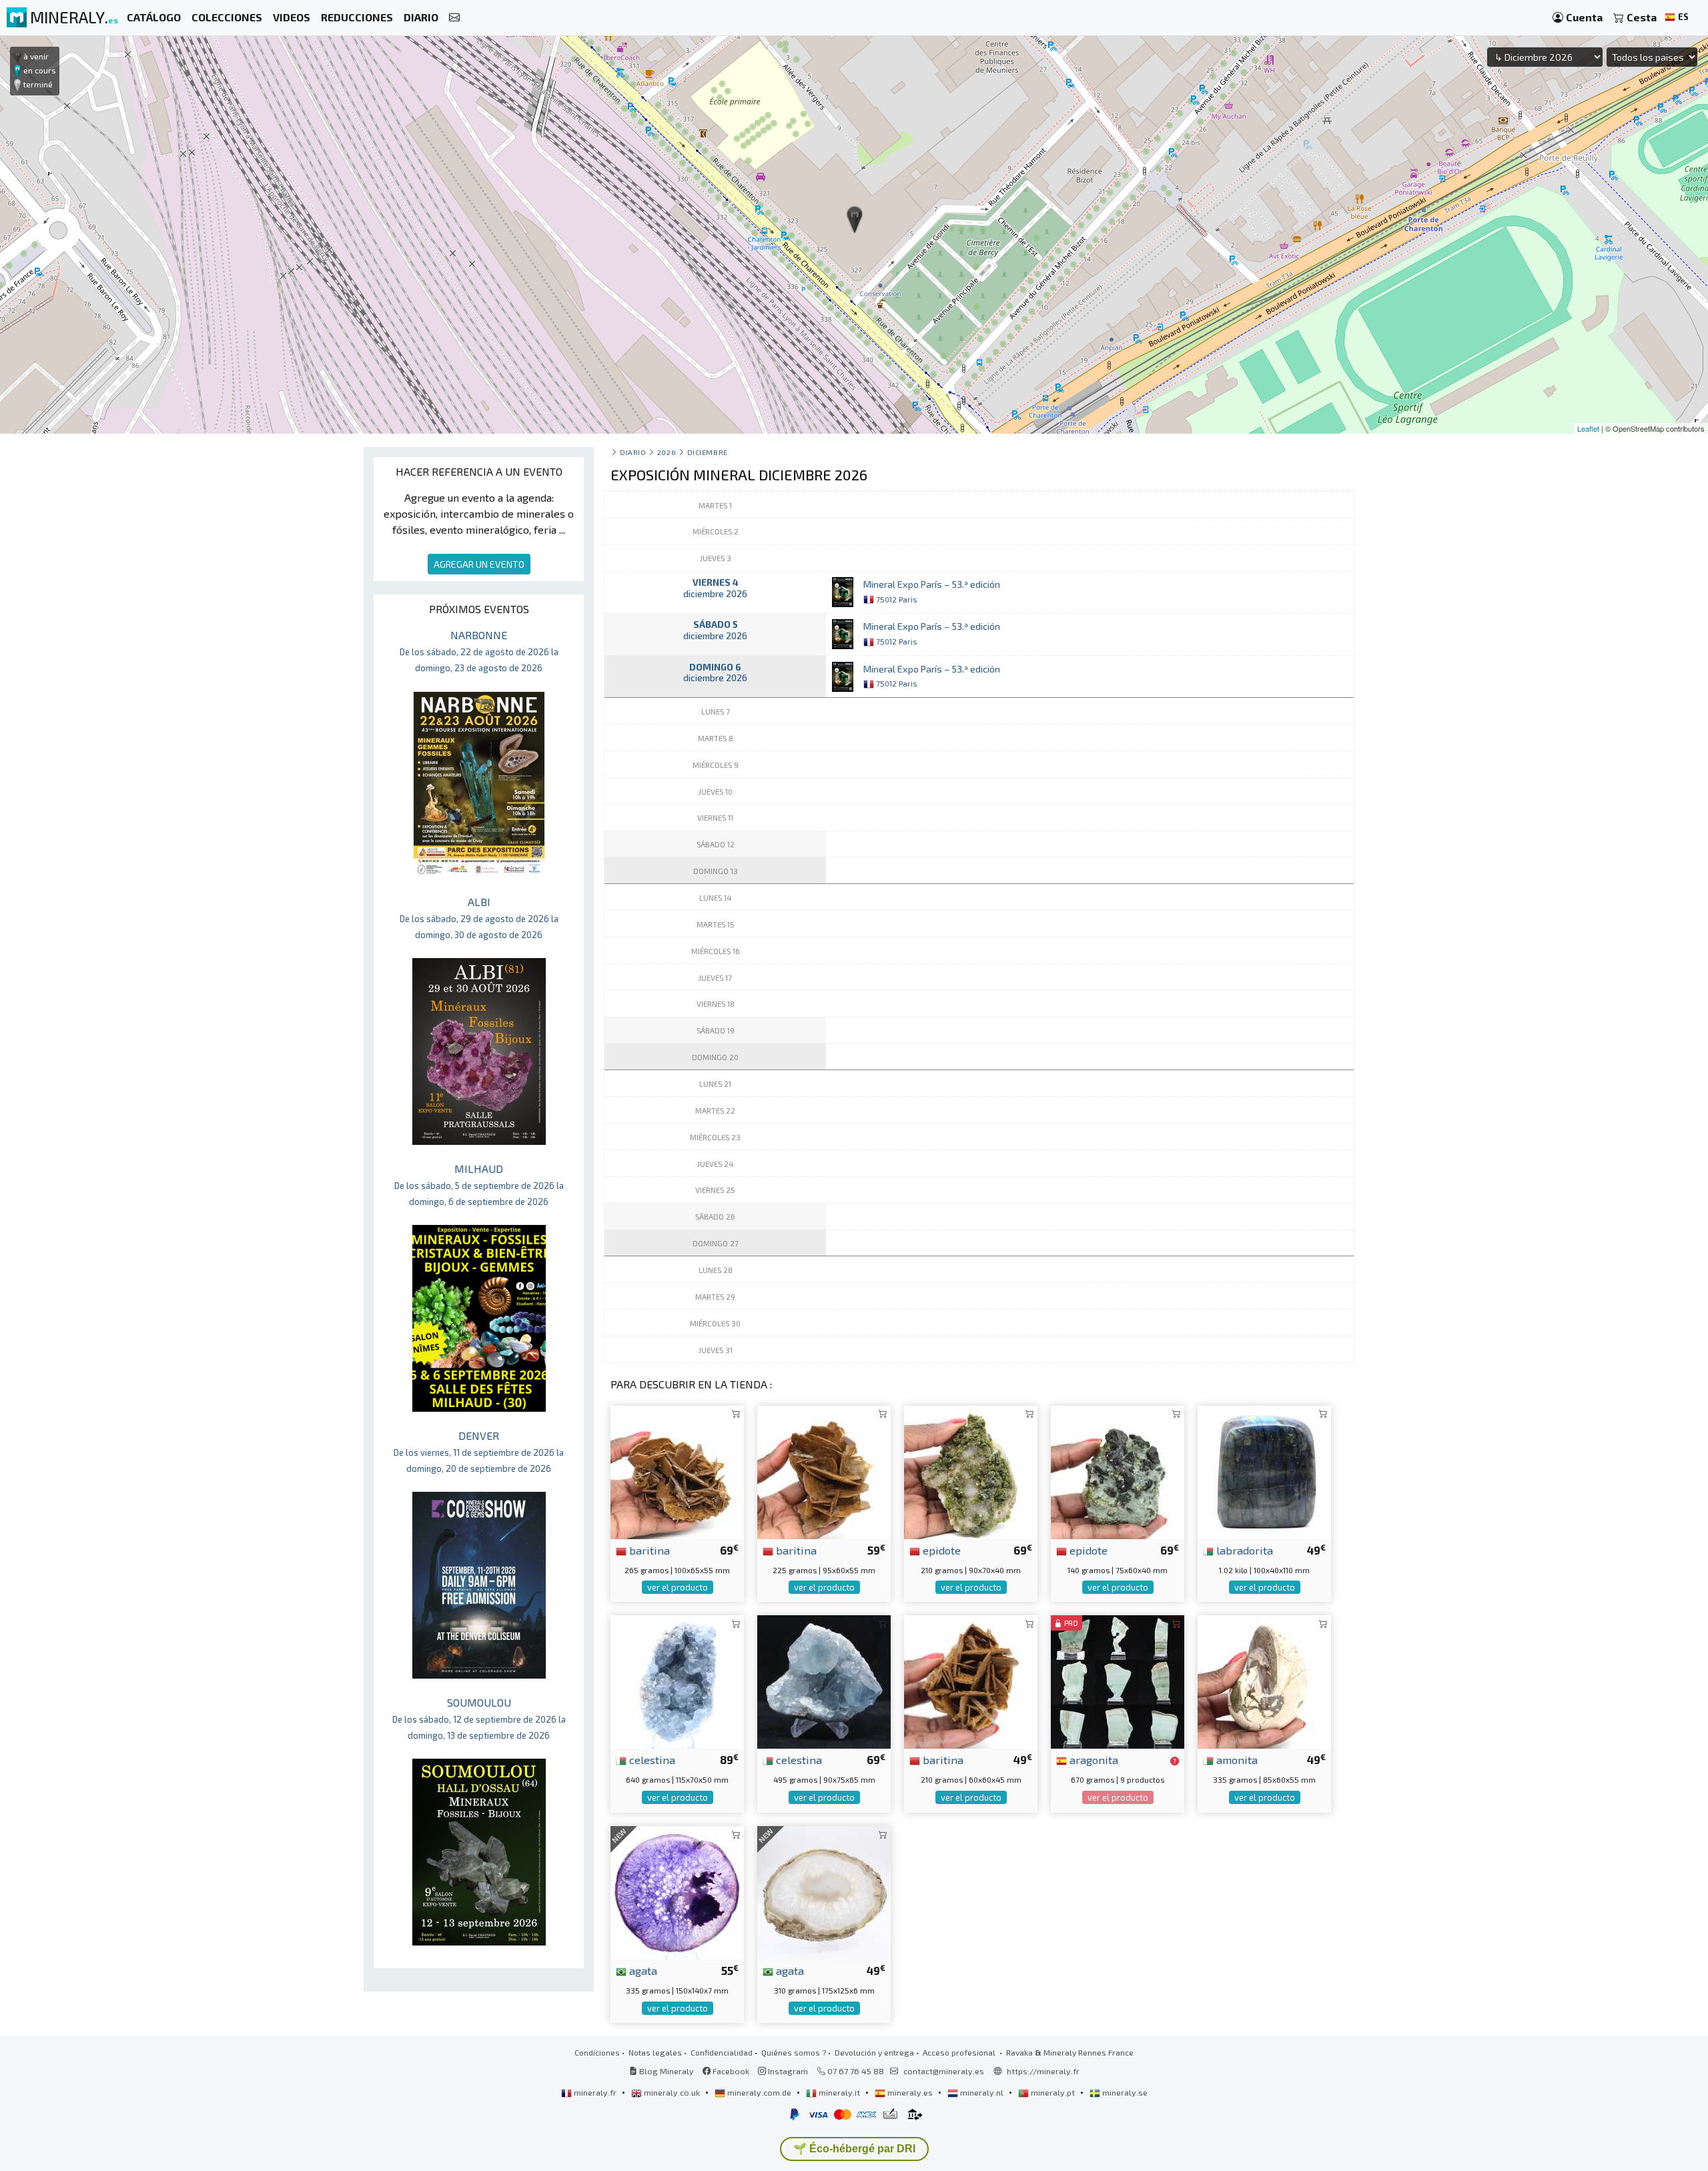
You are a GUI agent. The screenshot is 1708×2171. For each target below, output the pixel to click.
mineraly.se (1124, 2092)
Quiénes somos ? (794, 2052)
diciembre (708, 452)
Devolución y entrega (874, 2052)
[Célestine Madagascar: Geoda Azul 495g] (824, 1680)
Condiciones (597, 2052)
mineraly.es (910, 2092)
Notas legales (655, 2052)
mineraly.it (839, 2092)
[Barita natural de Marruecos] (971, 1680)
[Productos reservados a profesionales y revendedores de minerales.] (1175, 1761)
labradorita (1243, 1550)
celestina (651, 1759)
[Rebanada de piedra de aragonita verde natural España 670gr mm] (1118, 1680)
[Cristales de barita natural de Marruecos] (677, 1471)
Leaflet (1588, 428)
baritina (648, 1550)
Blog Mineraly (666, 2071)
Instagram (787, 2071)
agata (642, 1970)
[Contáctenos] (454, 18)
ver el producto (678, 1587)
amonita (1236, 1759)
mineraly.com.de (759, 2092)
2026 (667, 452)
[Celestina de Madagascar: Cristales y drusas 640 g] (677, 1680)
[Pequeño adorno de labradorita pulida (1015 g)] (1264, 1471)
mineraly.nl (982, 2092)
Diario (633, 452)
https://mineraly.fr (1043, 2071)
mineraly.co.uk (672, 2092)
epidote (940, 1550)
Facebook (730, 2071)
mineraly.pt (1053, 2092)
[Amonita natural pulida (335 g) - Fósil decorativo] (1264, 1680)
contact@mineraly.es (944, 2071)
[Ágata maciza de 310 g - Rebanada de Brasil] (824, 1891)
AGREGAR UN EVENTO (479, 564)
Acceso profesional (960, 2052)
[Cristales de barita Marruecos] (824, 1471)
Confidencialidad (722, 2052)
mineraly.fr (595, 2092)
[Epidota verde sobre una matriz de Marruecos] (971, 1471)
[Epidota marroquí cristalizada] (1118, 1471)
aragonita (1093, 1759)
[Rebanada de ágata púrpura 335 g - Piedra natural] (677, 1891)
